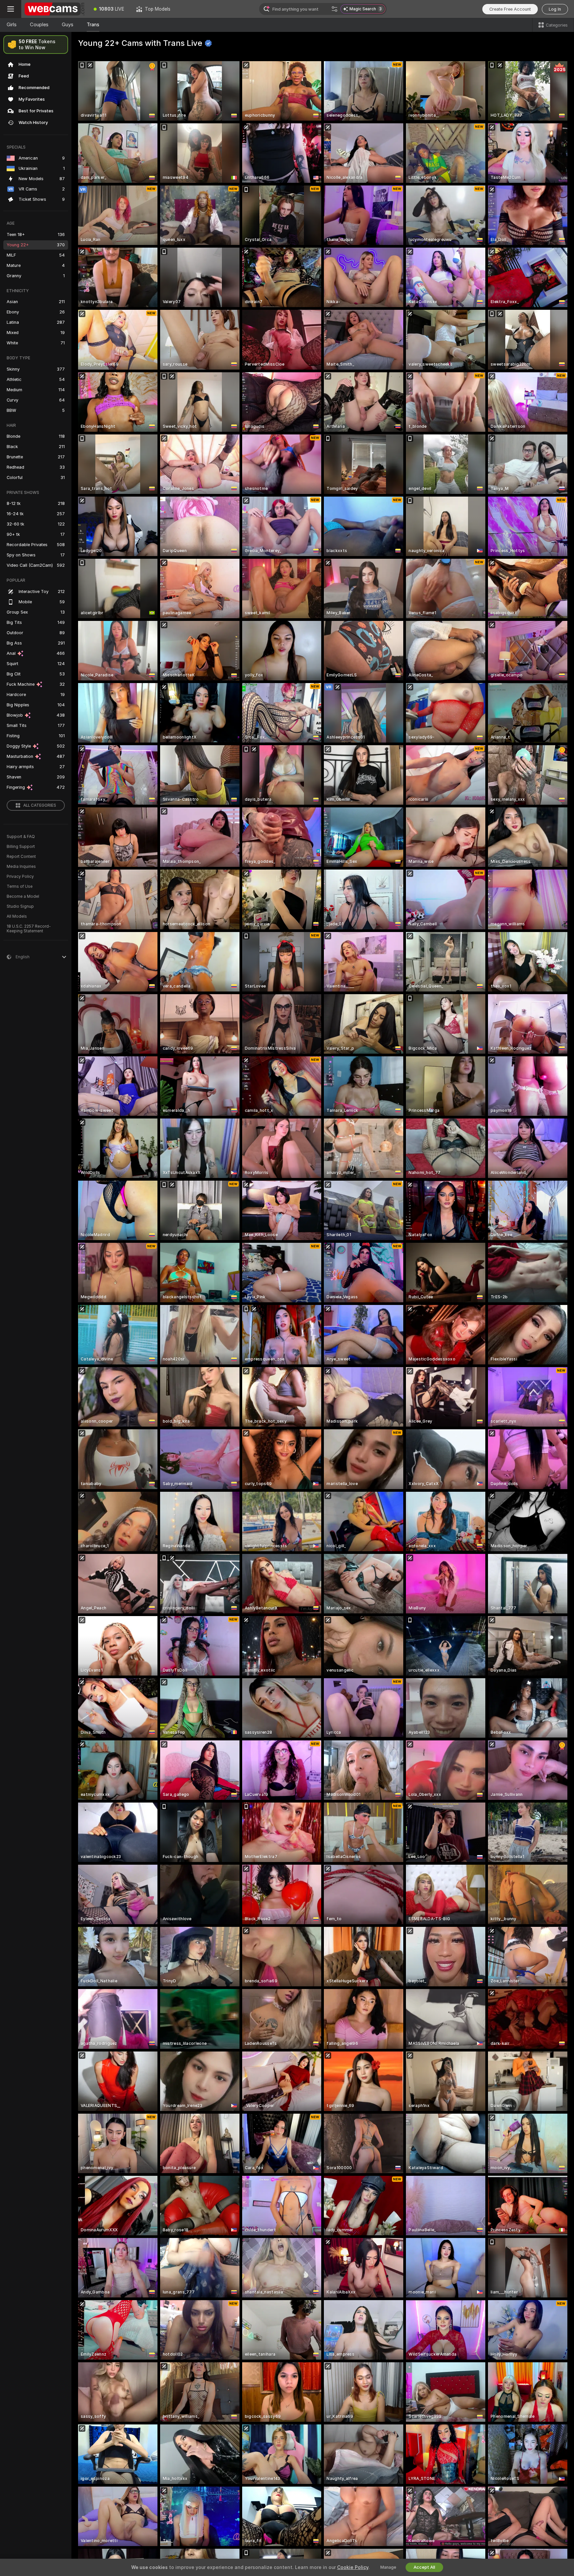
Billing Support (21, 847)
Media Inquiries (21, 867)
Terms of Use (20, 886)
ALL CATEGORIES (40, 805)
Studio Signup (20, 906)
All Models (17, 916)
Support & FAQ (21, 837)
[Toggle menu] (11, 9)
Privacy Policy (20, 877)
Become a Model (23, 896)
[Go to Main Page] (54, 9)
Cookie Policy (353, 2567)
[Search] (335, 9)
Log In (555, 9)
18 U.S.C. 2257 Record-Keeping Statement (29, 929)
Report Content (21, 857)
